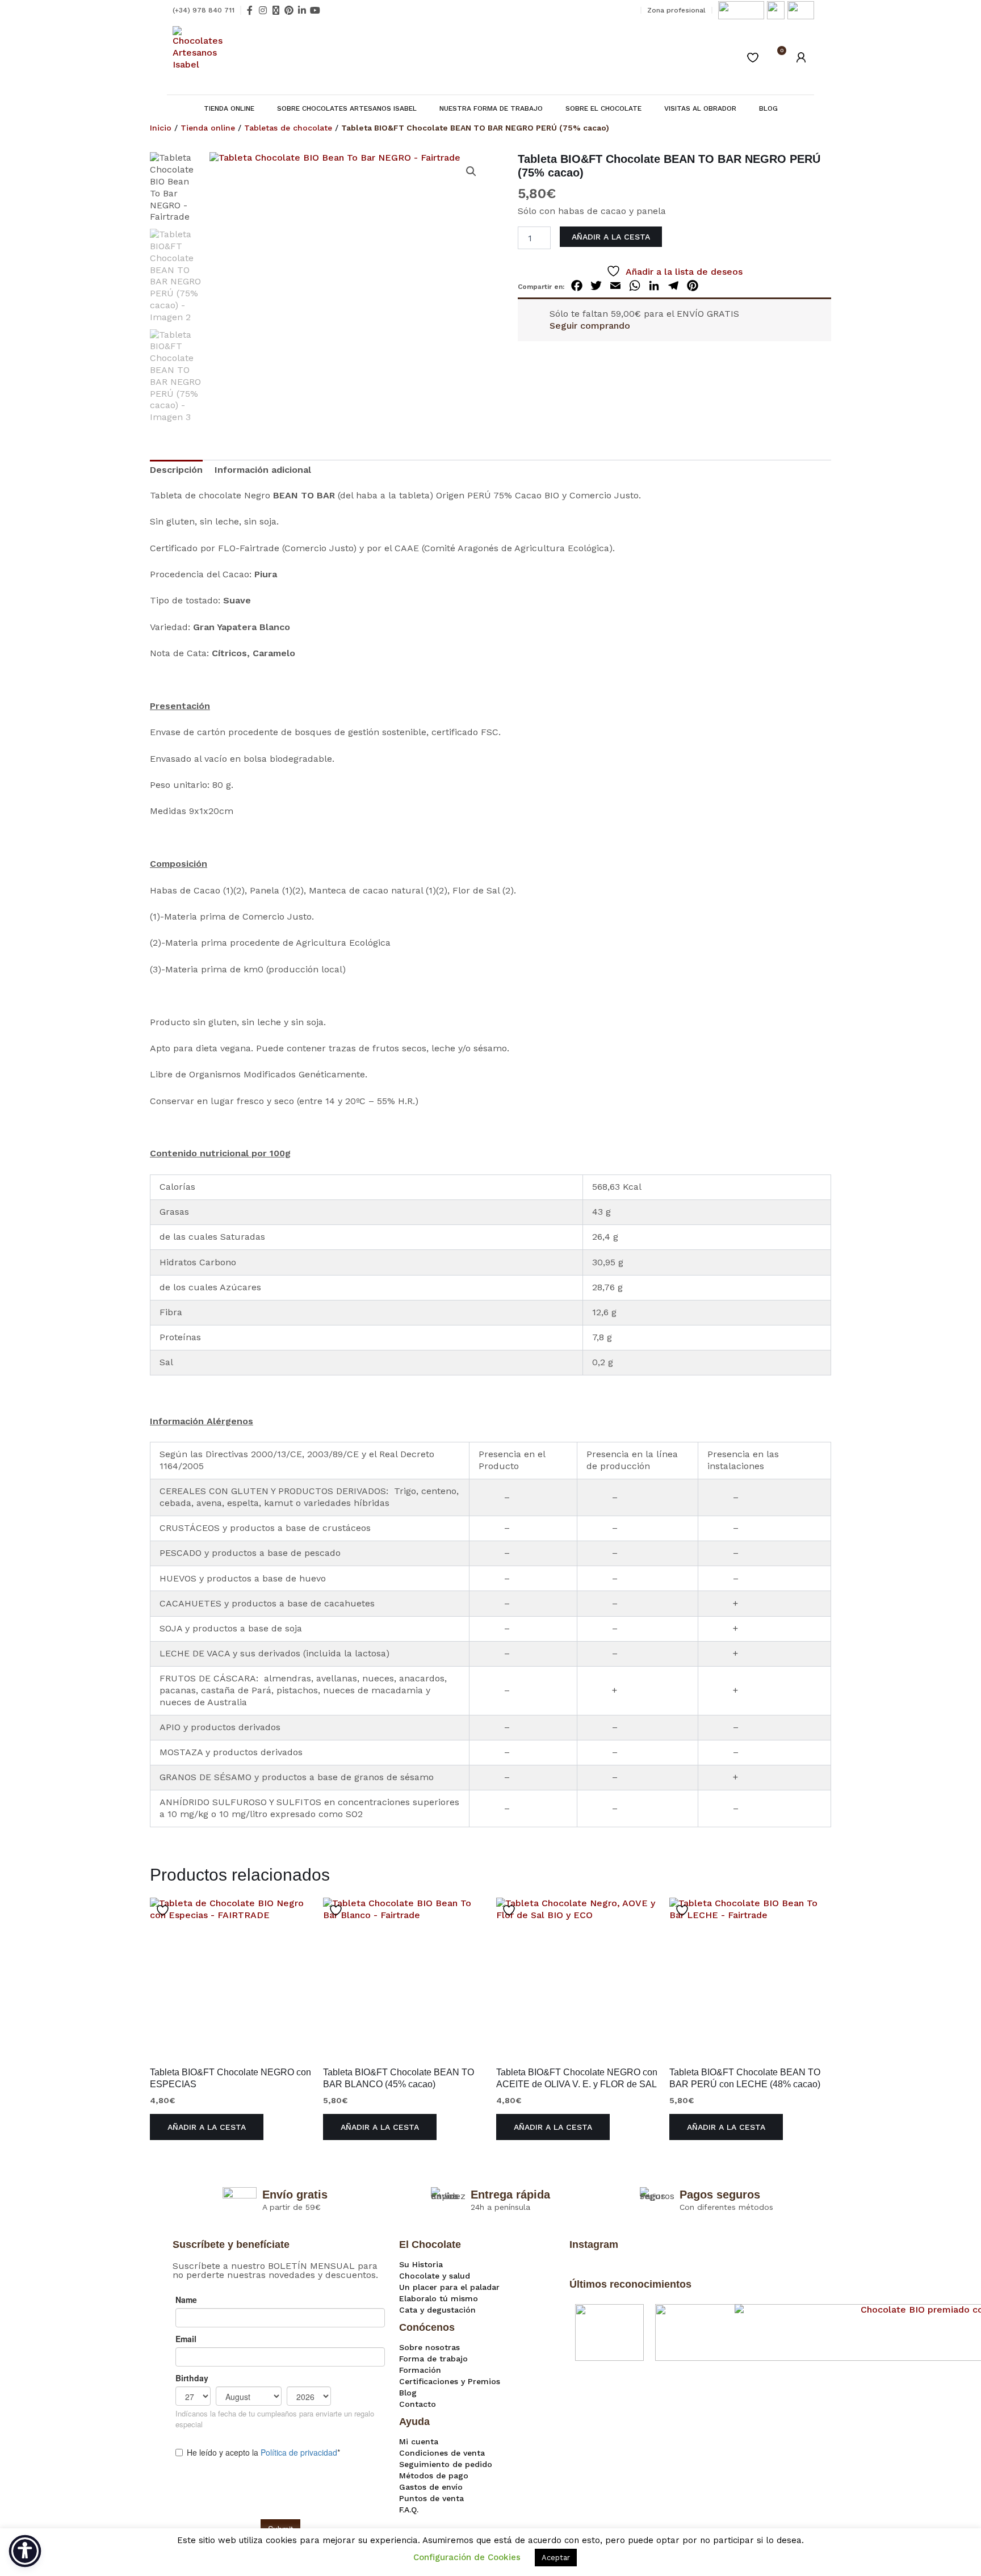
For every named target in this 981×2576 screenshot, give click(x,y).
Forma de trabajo (433, 2359)
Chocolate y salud (435, 2276)
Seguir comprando (590, 326)
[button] (471, 171)
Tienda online (229, 108)
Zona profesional (676, 10)
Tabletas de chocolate (288, 128)
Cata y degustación (437, 2310)
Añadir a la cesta (611, 237)
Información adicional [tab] (263, 470)
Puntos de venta (431, 2498)
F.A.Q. (409, 2510)
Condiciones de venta (442, 2453)
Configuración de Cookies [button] (467, 2557)
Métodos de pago (434, 2476)
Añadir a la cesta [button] (207, 2127)
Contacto (418, 2404)
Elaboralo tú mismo (439, 2298)
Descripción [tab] (176, 470)
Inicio (161, 128)
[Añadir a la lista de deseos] (164, 1910)
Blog (768, 108)
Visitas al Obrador (700, 108)
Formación (420, 2370)
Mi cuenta (419, 2441)
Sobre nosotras (429, 2347)
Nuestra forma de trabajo (491, 108)
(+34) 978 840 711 (204, 10)
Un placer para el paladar (449, 2287)
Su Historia (421, 2264)
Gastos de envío (431, 2487)
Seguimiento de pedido (446, 2464)
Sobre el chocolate (603, 108)
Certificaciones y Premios (450, 2381)
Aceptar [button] (556, 2558)
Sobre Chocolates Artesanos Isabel (347, 108)
